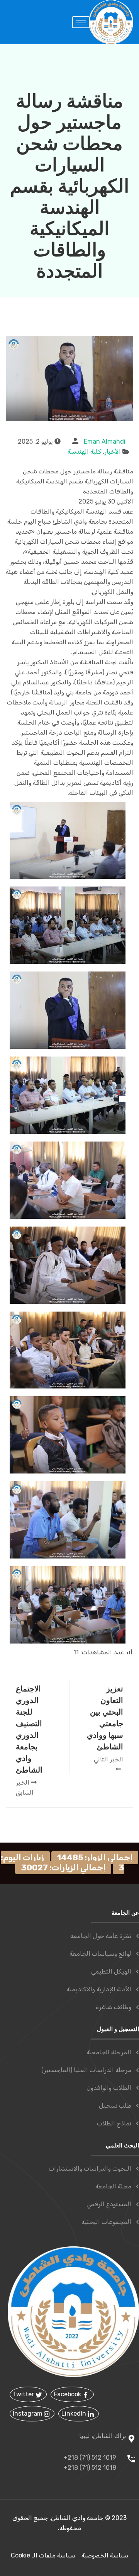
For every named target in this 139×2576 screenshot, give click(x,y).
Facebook (68, 2394)
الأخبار (113, 452)
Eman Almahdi (105, 442)
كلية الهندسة (84, 452)
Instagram (28, 2414)
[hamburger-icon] (81, 22)
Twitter (24, 2394)
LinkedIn (75, 2414)
